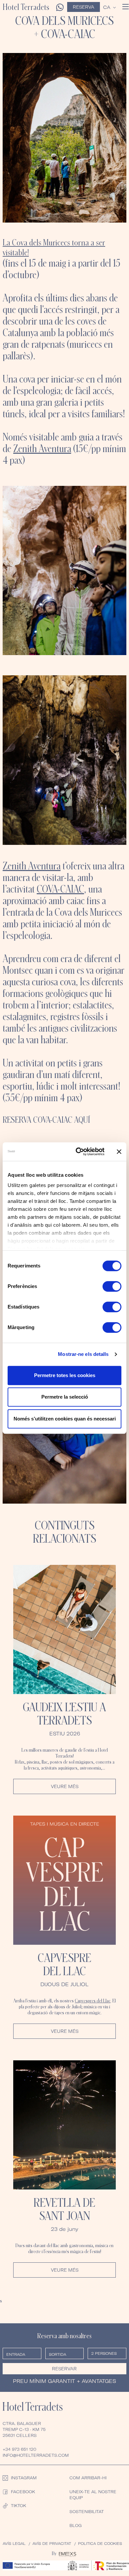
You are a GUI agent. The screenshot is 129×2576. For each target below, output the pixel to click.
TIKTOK (19, 2506)
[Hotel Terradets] (28, 2406)
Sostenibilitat (87, 2512)
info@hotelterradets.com (36, 2455)
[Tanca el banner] (119, 1152)
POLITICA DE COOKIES (100, 2544)
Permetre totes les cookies (65, 1375)
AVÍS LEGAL (14, 2544)
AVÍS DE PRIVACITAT (52, 2544)
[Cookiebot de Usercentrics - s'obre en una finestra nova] (78, 1152)
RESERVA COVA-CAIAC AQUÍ (46, 1120)
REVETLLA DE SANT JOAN (64, 2209)
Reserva (84, 7)
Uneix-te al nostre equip (93, 2495)
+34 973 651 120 (20, 2449)
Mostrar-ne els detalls (83, 1354)
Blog (76, 2525)
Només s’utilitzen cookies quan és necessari (65, 1419)
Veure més (65, 1786)
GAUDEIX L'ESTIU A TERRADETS (64, 1714)
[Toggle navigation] (126, 7)
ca (107, 7)
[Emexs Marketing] (67, 2553)
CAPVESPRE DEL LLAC (64, 1964)
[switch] (112, 1286)
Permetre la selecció (65, 1397)
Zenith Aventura (42, 448)
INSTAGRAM (24, 2478)
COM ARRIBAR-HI (88, 2478)
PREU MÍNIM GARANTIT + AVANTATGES (64, 2381)
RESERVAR (64, 2369)
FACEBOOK (23, 2492)
